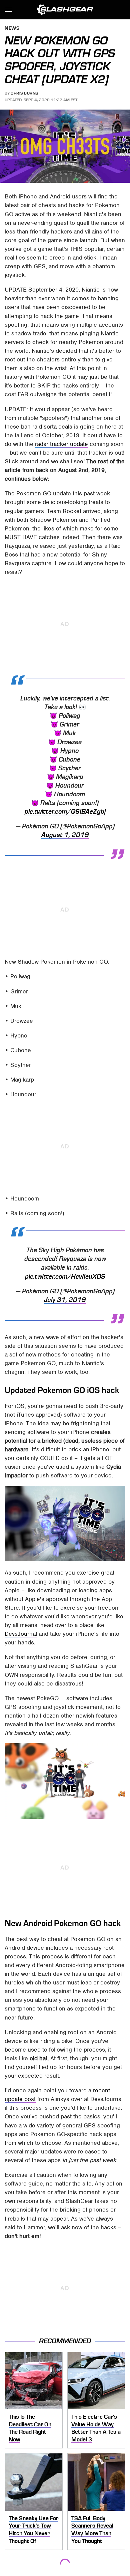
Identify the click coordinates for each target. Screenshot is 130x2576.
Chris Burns (24, 93)
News (12, 29)
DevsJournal (21, 1634)
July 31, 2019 (65, 1300)
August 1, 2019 (65, 835)
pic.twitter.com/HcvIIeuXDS (65, 1277)
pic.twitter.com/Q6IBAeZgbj (65, 812)
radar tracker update (61, 444)
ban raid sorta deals (47, 427)
